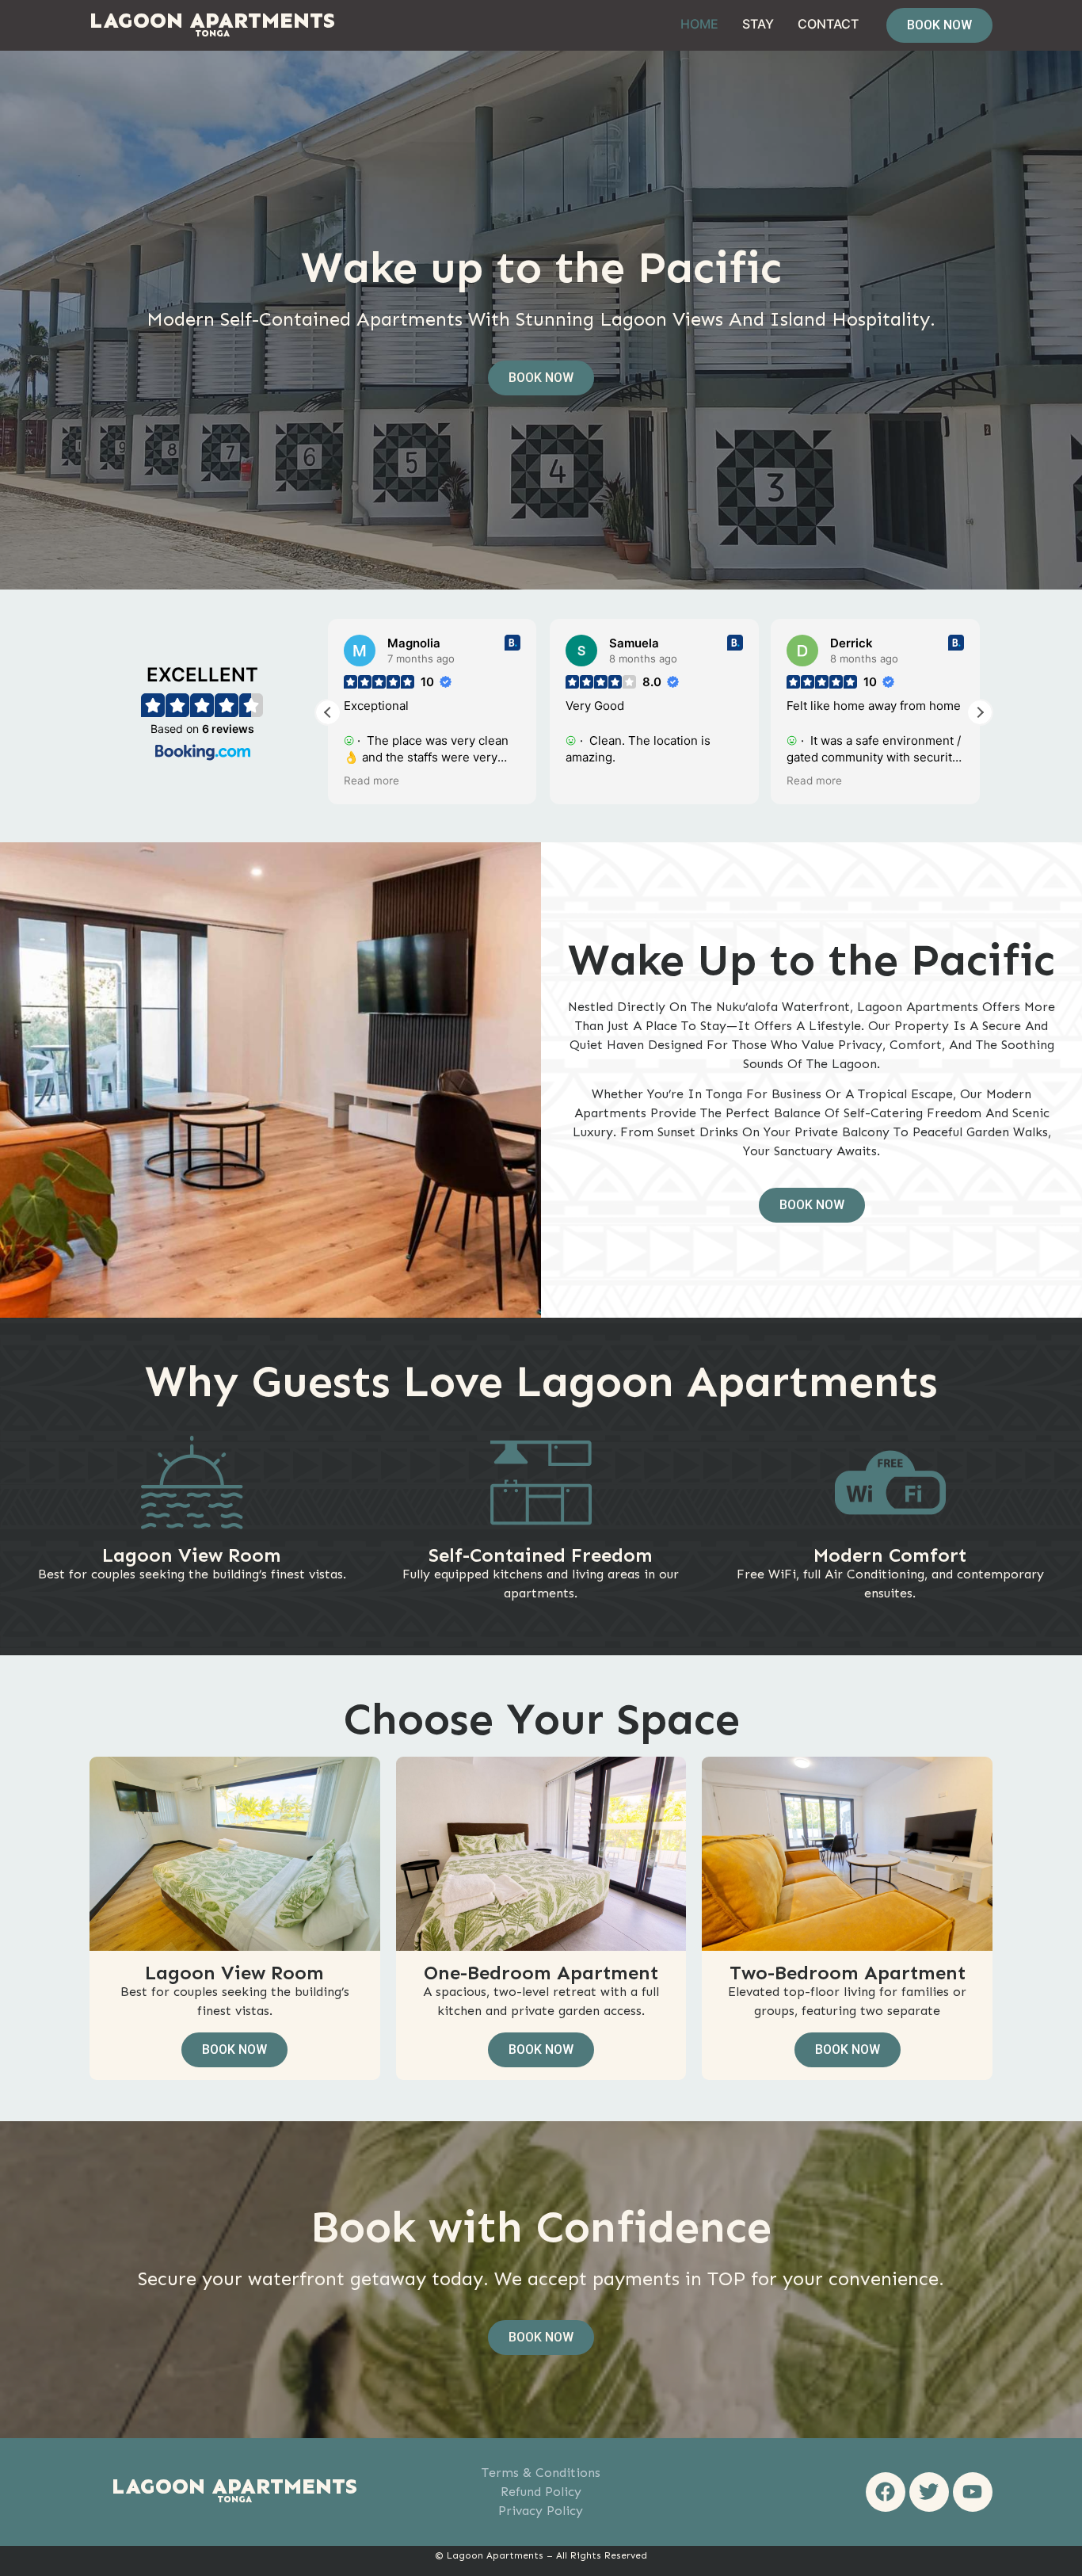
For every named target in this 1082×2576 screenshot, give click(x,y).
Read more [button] (371, 780)
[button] (980, 712)
